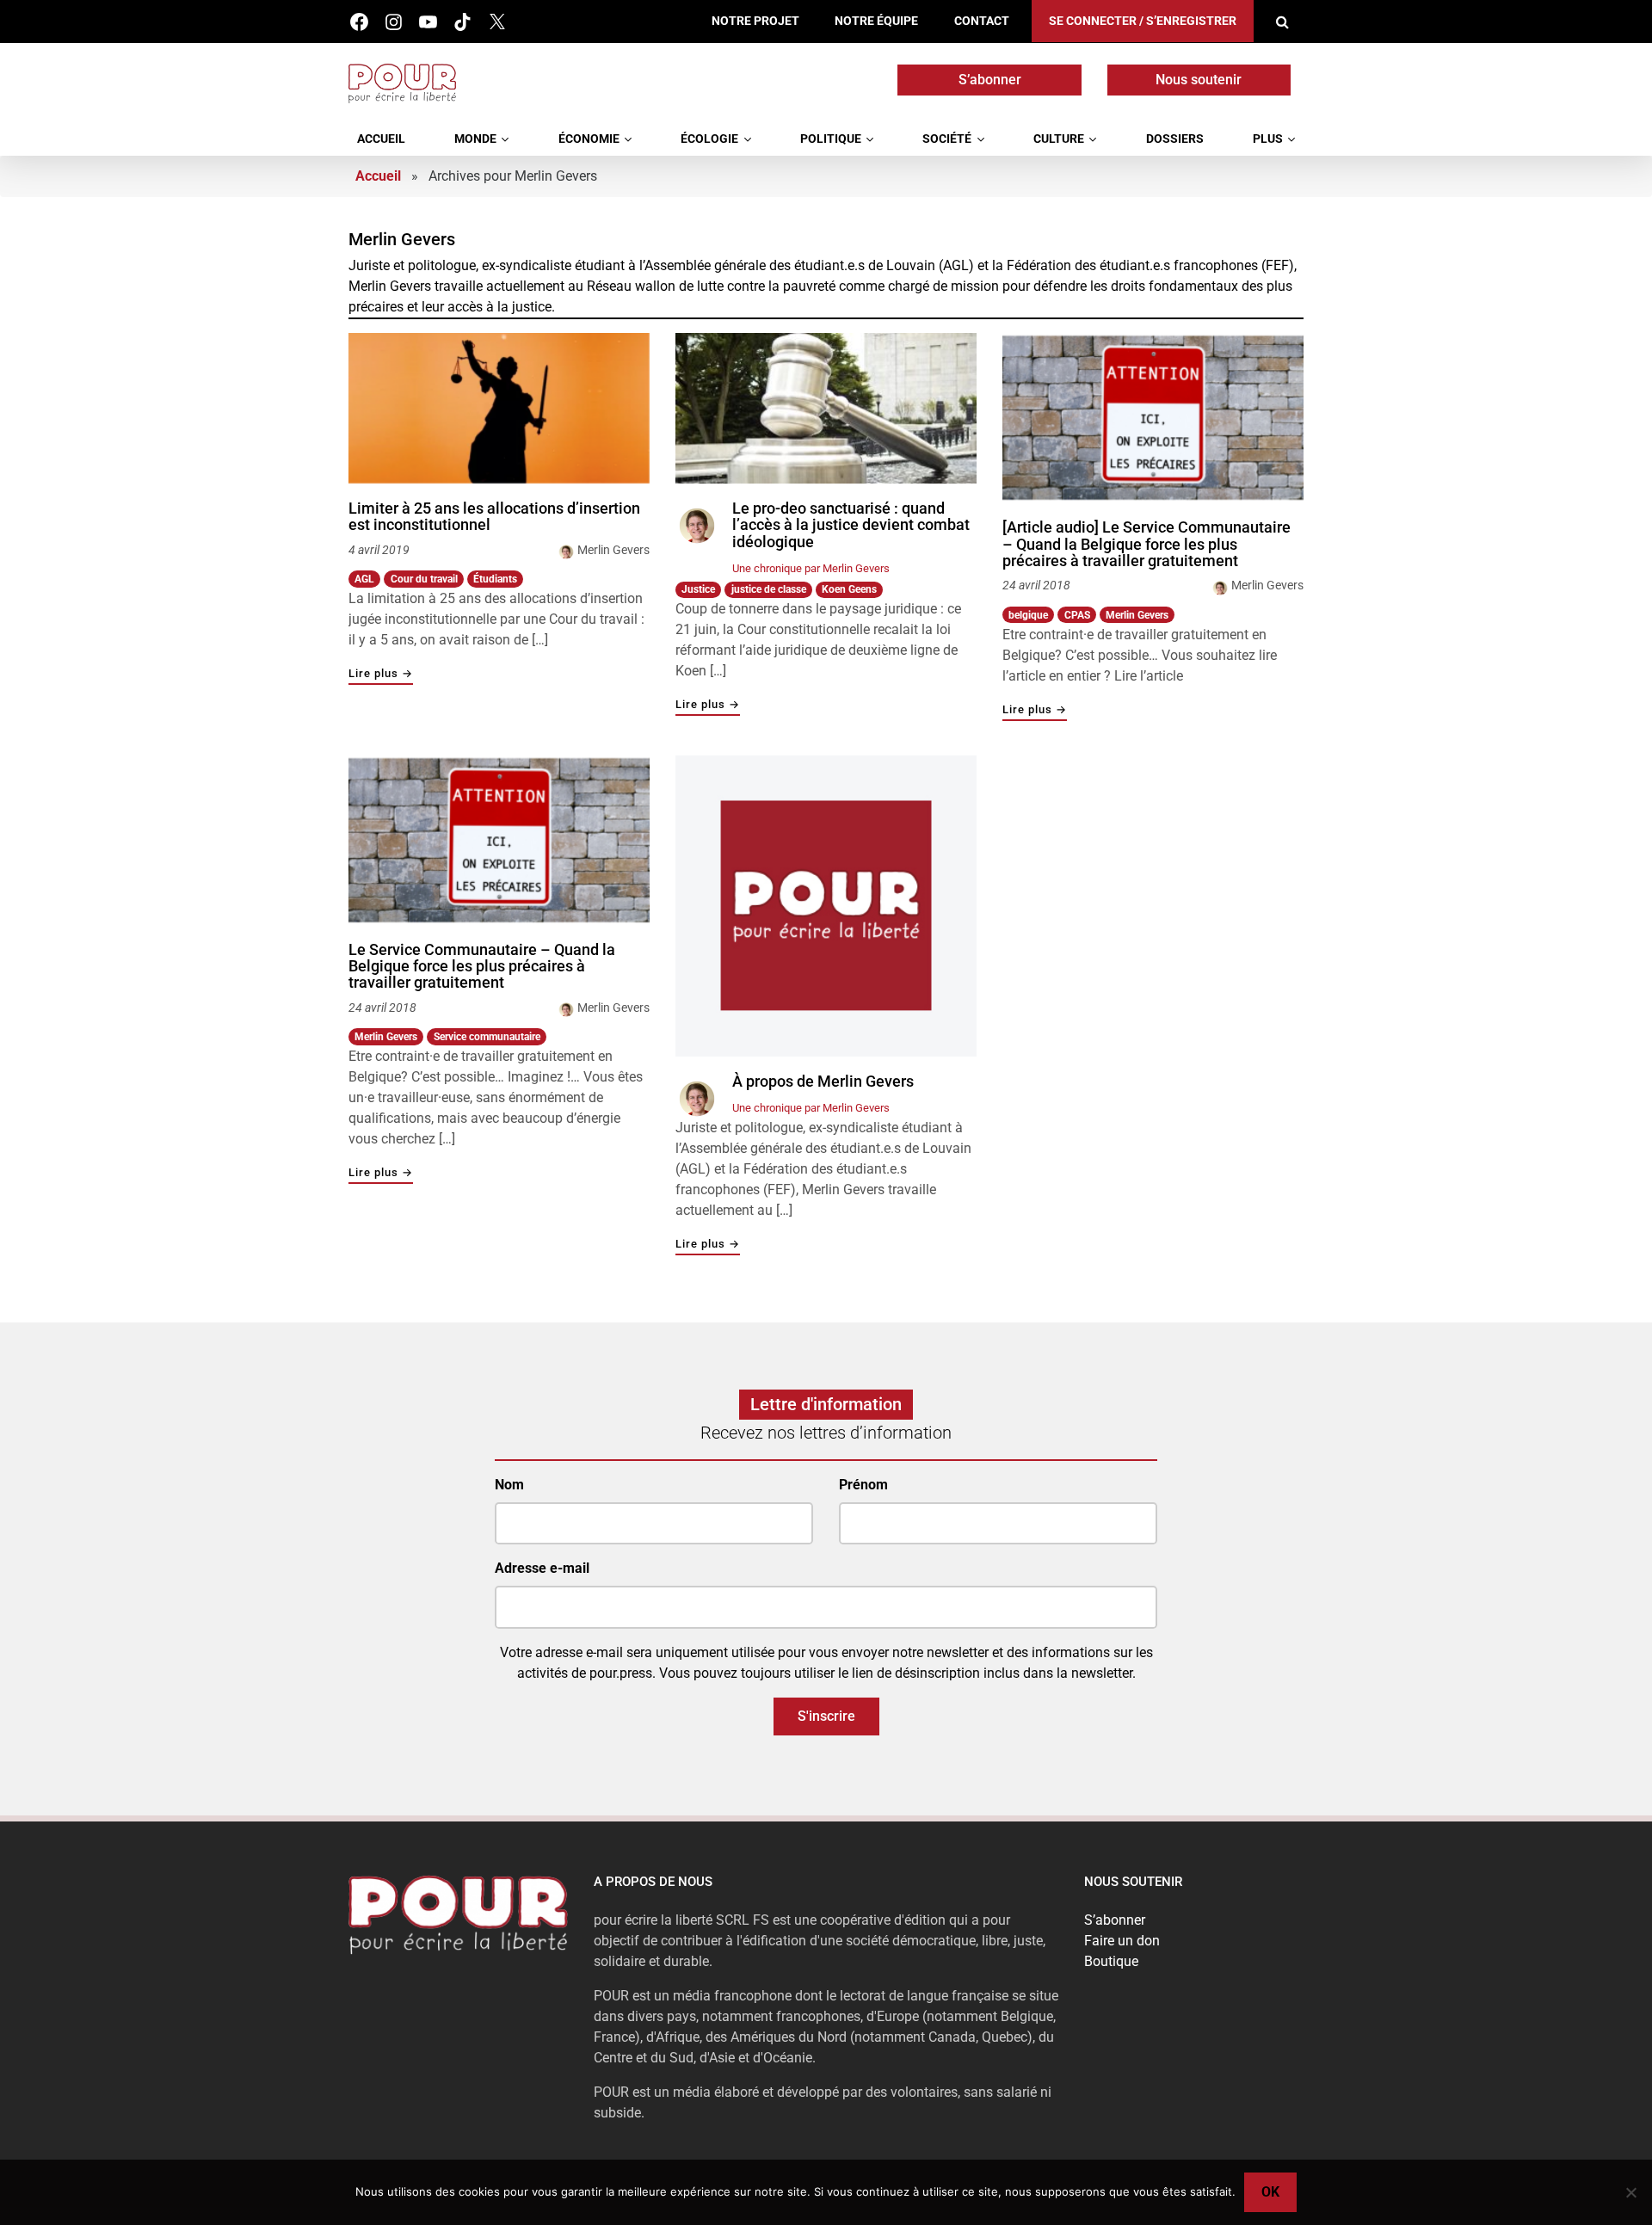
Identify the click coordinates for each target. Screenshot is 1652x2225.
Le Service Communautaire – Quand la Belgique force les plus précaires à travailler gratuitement (482, 967)
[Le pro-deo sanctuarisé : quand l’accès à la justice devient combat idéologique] (826, 408)
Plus (1268, 139)
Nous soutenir (1199, 80)
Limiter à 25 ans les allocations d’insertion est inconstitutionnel (494, 517)
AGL (364, 579)
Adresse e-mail (542, 1568)
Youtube (428, 22)
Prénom (863, 1485)
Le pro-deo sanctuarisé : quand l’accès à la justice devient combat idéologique (851, 525)
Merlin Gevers (613, 550)
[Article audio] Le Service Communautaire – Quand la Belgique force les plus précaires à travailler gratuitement (1147, 544)
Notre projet (755, 21)
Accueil (381, 139)
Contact (982, 21)
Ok (1270, 2192)
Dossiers (1175, 139)
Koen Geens (849, 589)
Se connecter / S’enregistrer (1143, 21)
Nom (509, 1485)
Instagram (394, 22)
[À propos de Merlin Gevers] (826, 906)
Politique (831, 139)
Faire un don (1122, 1941)
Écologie (709, 139)
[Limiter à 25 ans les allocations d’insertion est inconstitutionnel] (499, 408)
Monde (475, 139)
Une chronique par (811, 568)
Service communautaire (487, 1037)
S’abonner (990, 80)
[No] (1630, 2192)
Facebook (359, 22)
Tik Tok (462, 22)
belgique (1028, 615)
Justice (698, 589)
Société (947, 139)
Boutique (1111, 1961)
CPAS (1077, 615)
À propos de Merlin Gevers (823, 1082)
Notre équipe (876, 21)
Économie (589, 139)
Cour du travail (424, 579)
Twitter (497, 22)
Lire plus (381, 674)
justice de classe (769, 589)
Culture (1059, 139)
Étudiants (495, 579)
